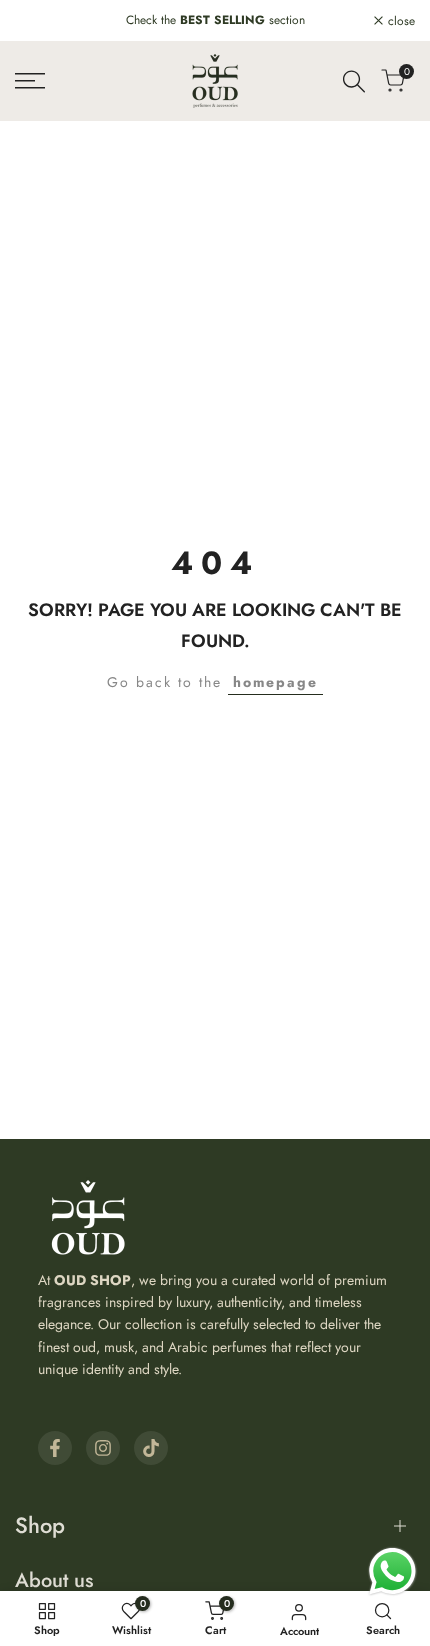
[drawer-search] (354, 81)
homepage (275, 682)
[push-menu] (30, 81)
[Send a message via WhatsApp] (392, 1571)
